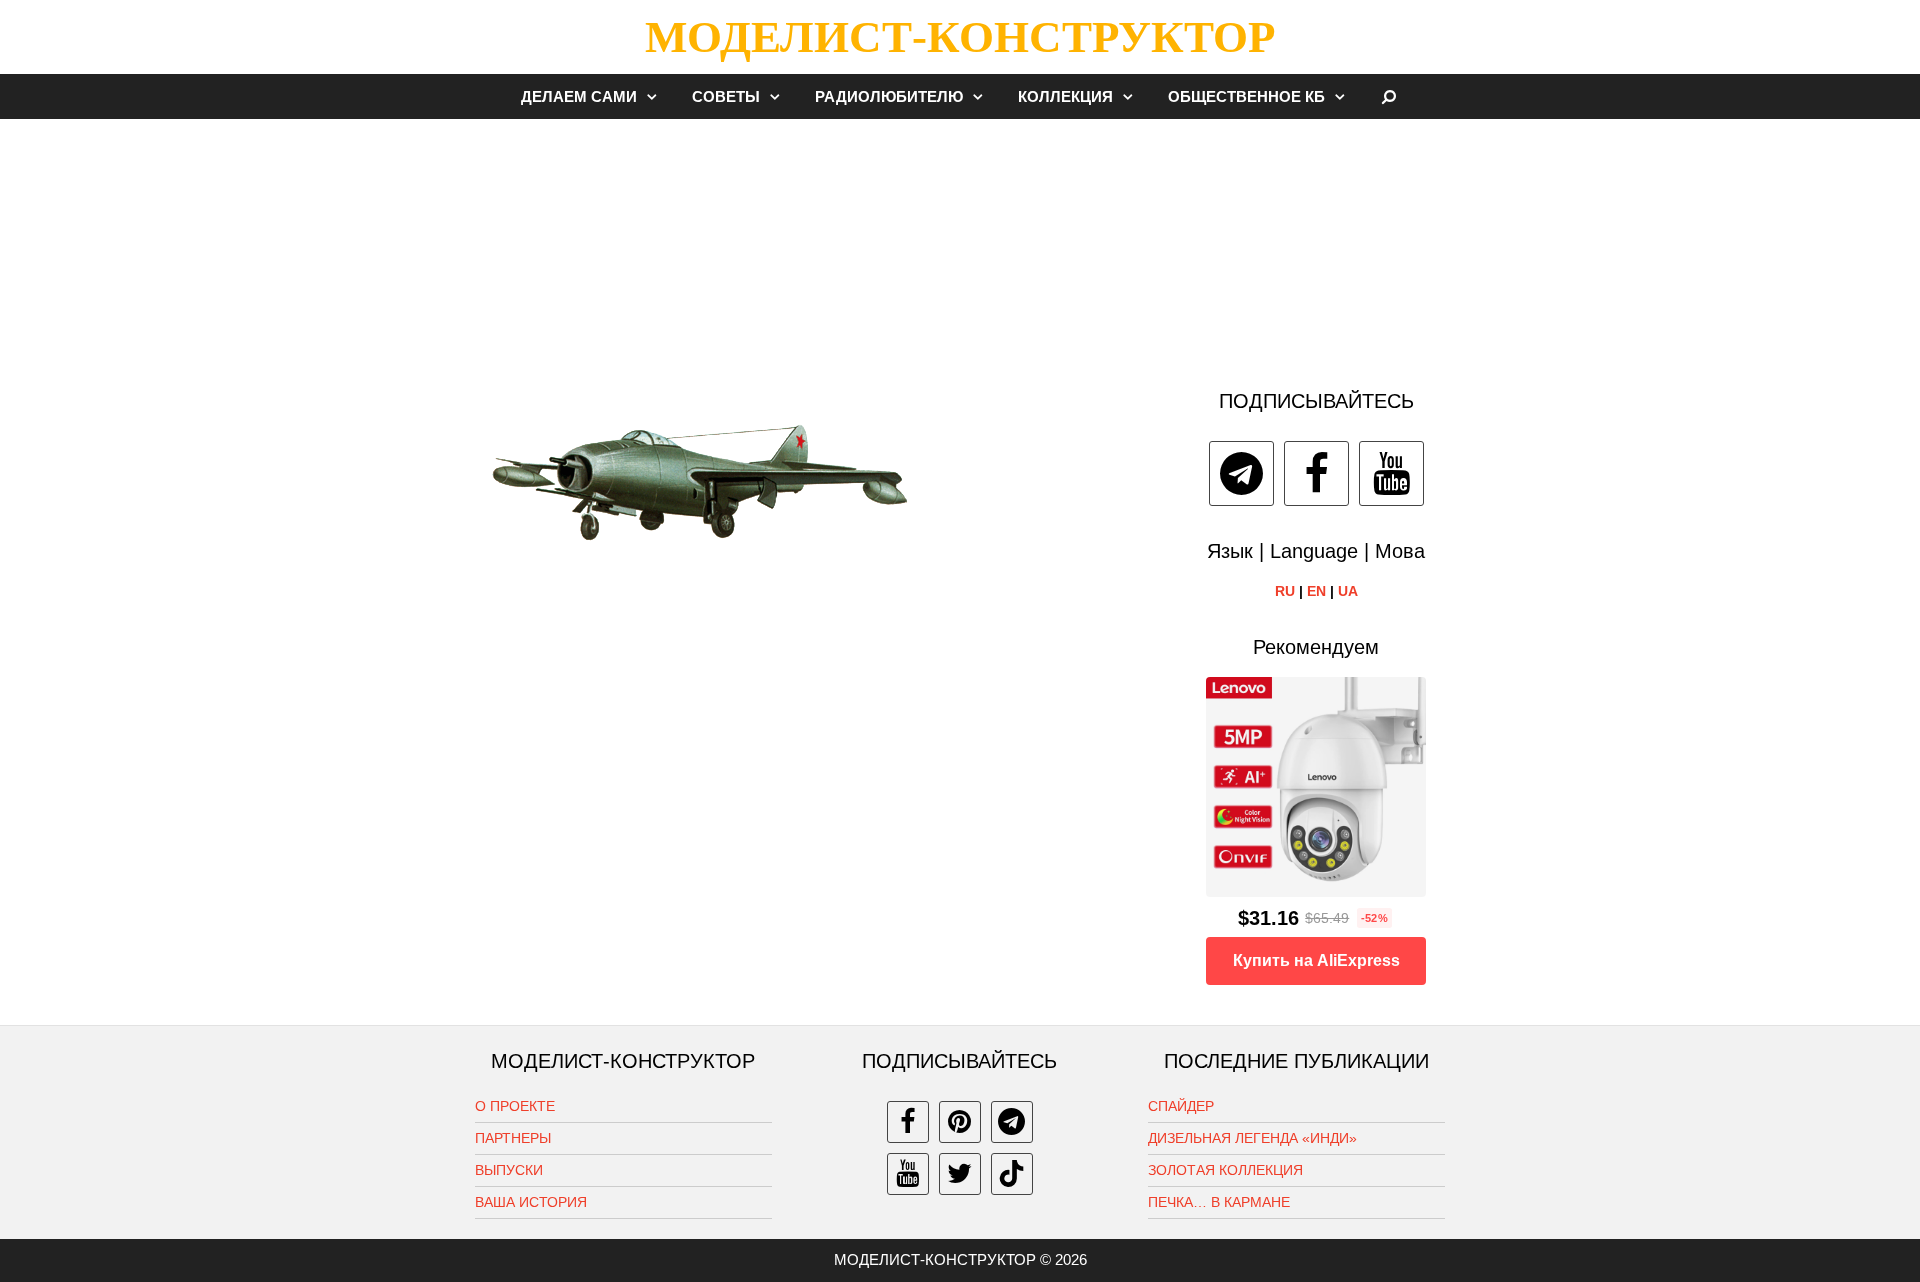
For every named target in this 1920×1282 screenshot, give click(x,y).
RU (1285, 591)
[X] (960, 1174)
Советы (726, 96)
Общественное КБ (1246, 96)
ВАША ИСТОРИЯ (531, 1202)
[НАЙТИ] (1389, 96)
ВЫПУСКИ (509, 1170)
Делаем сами (579, 96)
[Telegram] (1241, 473)
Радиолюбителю (889, 96)
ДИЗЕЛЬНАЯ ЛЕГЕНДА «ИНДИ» (1252, 1138)
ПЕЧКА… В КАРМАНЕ (1219, 1202)
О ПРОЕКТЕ (515, 1106)
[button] (657, 96)
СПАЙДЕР (1181, 1106)
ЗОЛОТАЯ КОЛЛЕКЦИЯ (1225, 1170)
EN (1316, 591)
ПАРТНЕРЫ (513, 1138)
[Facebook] (1316, 473)
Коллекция (1065, 96)
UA (1348, 591)
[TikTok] (1012, 1174)
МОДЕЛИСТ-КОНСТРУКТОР (960, 37)
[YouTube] (1391, 473)
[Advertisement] (960, 244)
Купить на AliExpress (1316, 960)
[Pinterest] (960, 1122)
